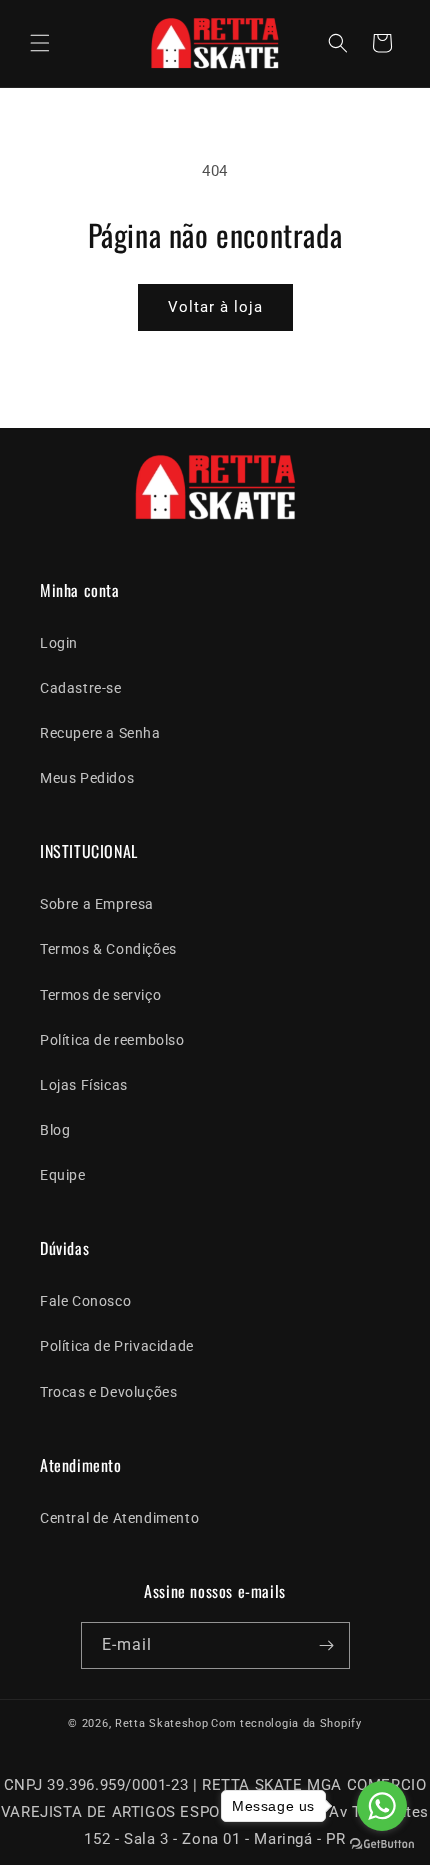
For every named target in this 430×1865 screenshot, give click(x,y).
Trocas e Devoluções (108, 1392)
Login (59, 643)
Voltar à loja (215, 307)
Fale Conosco (85, 1301)
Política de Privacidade (117, 1346)
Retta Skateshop (162, 1723)
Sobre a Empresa (97, 904)
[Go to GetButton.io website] (382, 1844)
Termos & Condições (108, 949)
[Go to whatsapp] (382, 1806)
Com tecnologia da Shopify (286, 1723)
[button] (40, 43)
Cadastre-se (81, 688)
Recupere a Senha (100, 733)
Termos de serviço (100, 995)
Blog (55, 1130)
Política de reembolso (112, 1040)
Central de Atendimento (119, 1518)
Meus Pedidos (87, 778)
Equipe (63, 1175)
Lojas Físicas (84, 1085)
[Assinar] (327, 1645)
